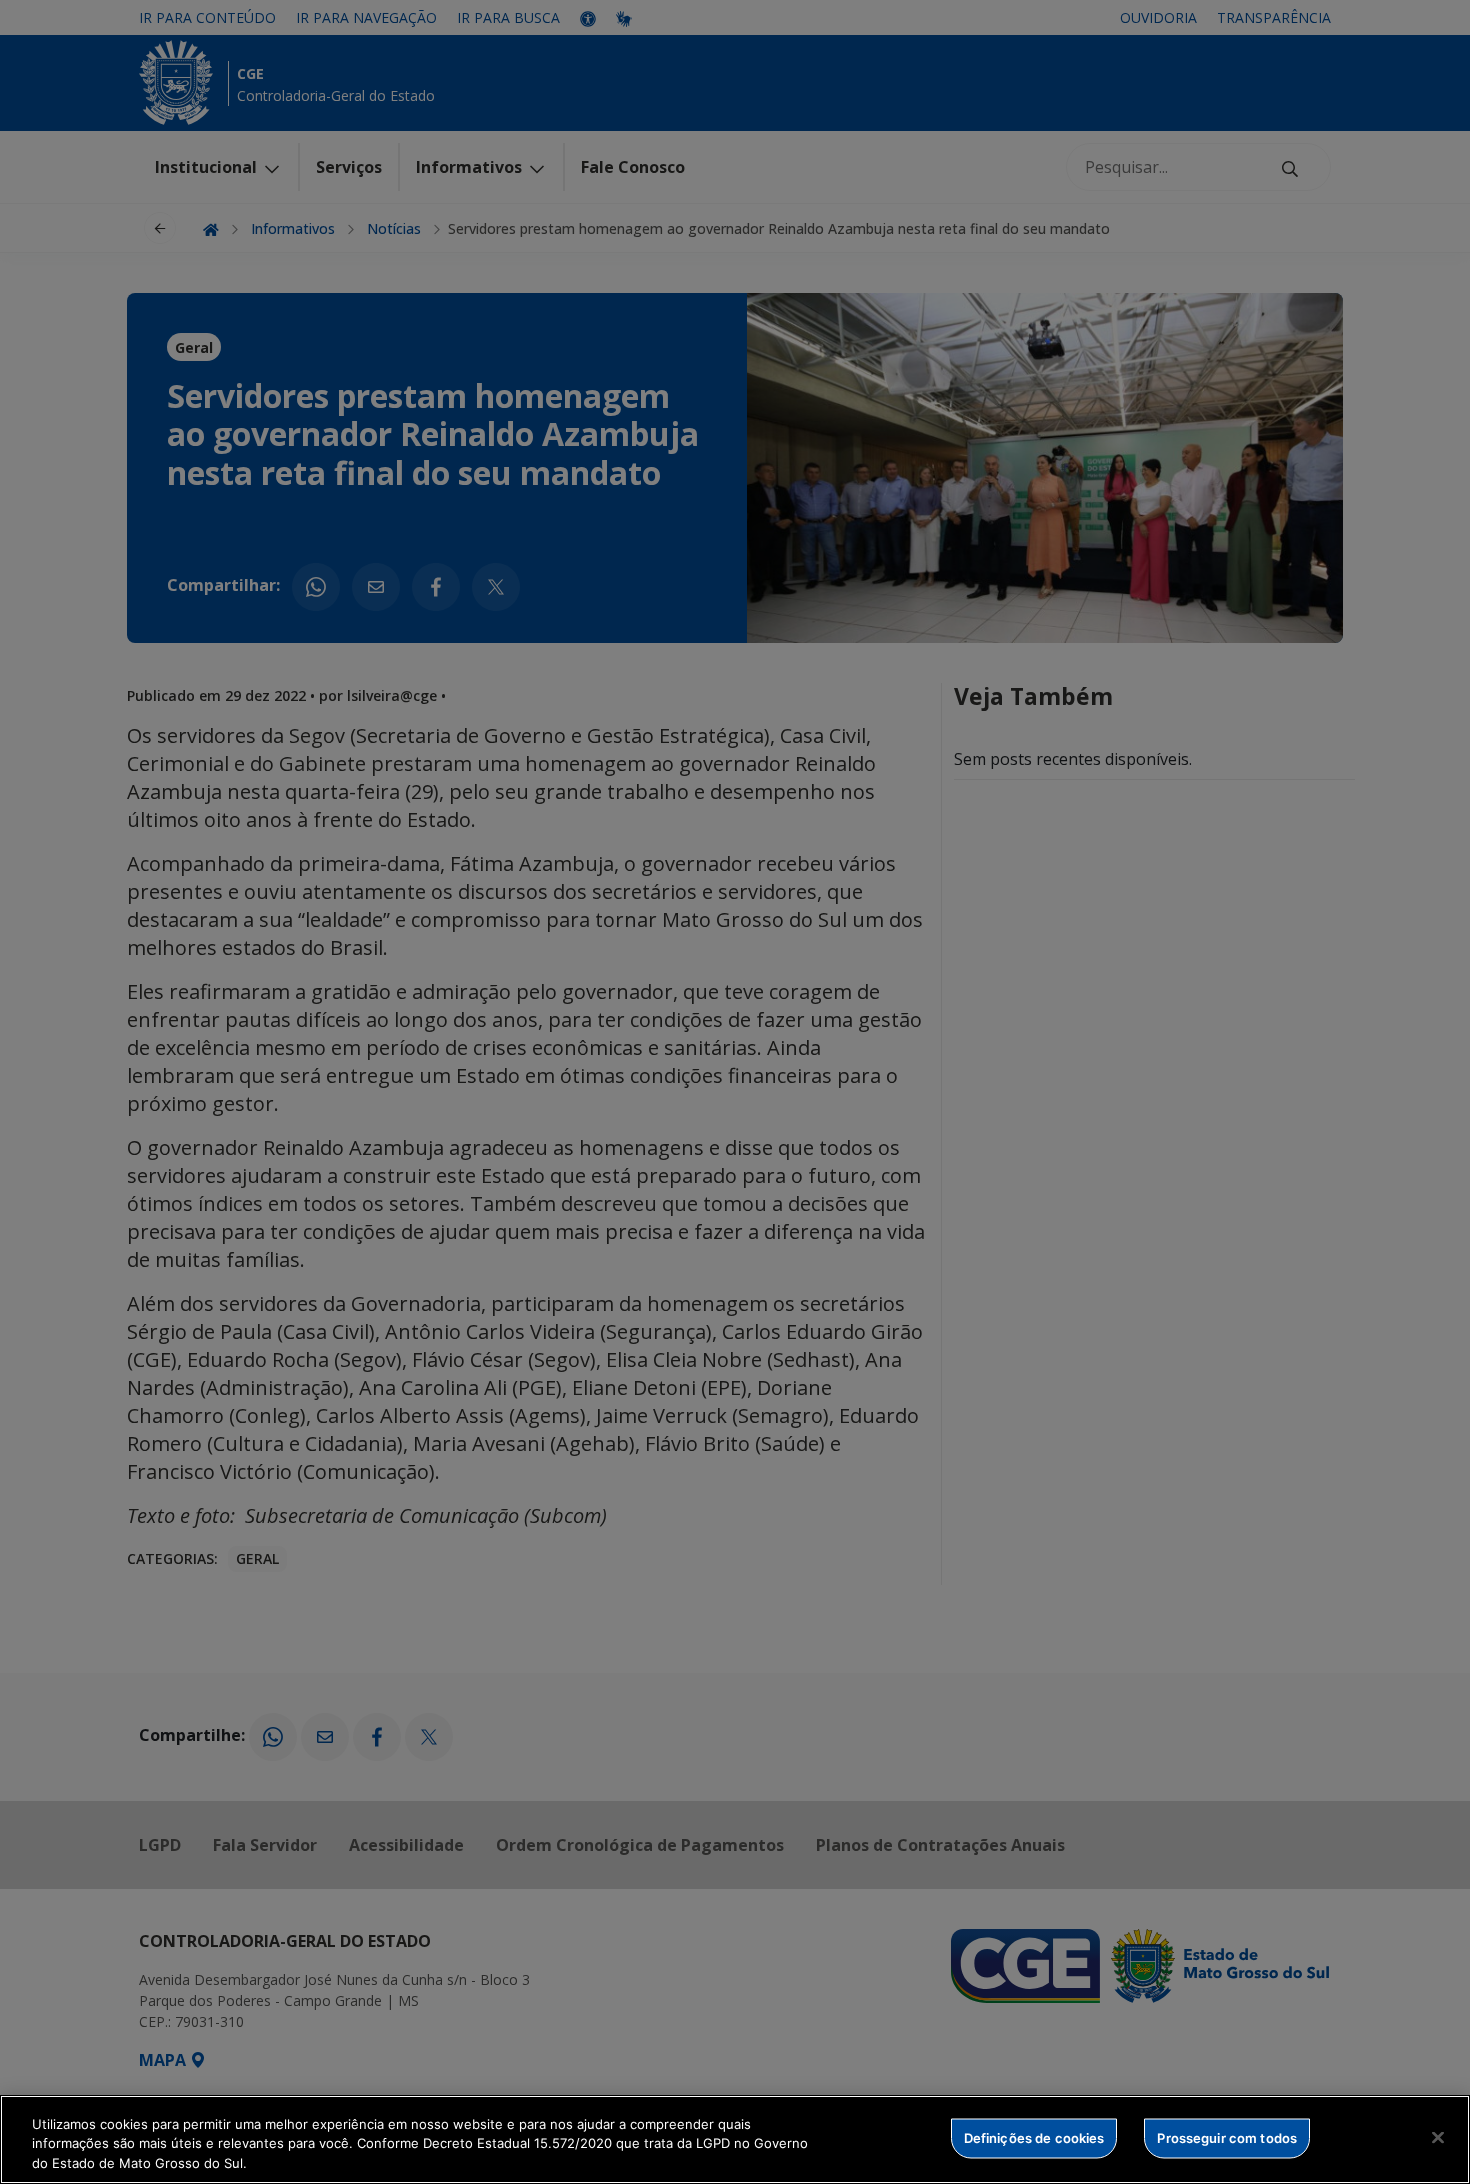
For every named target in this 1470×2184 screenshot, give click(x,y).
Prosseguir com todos (1227, 2137)
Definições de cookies (1034, 2137)
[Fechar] (1438, 2137)
